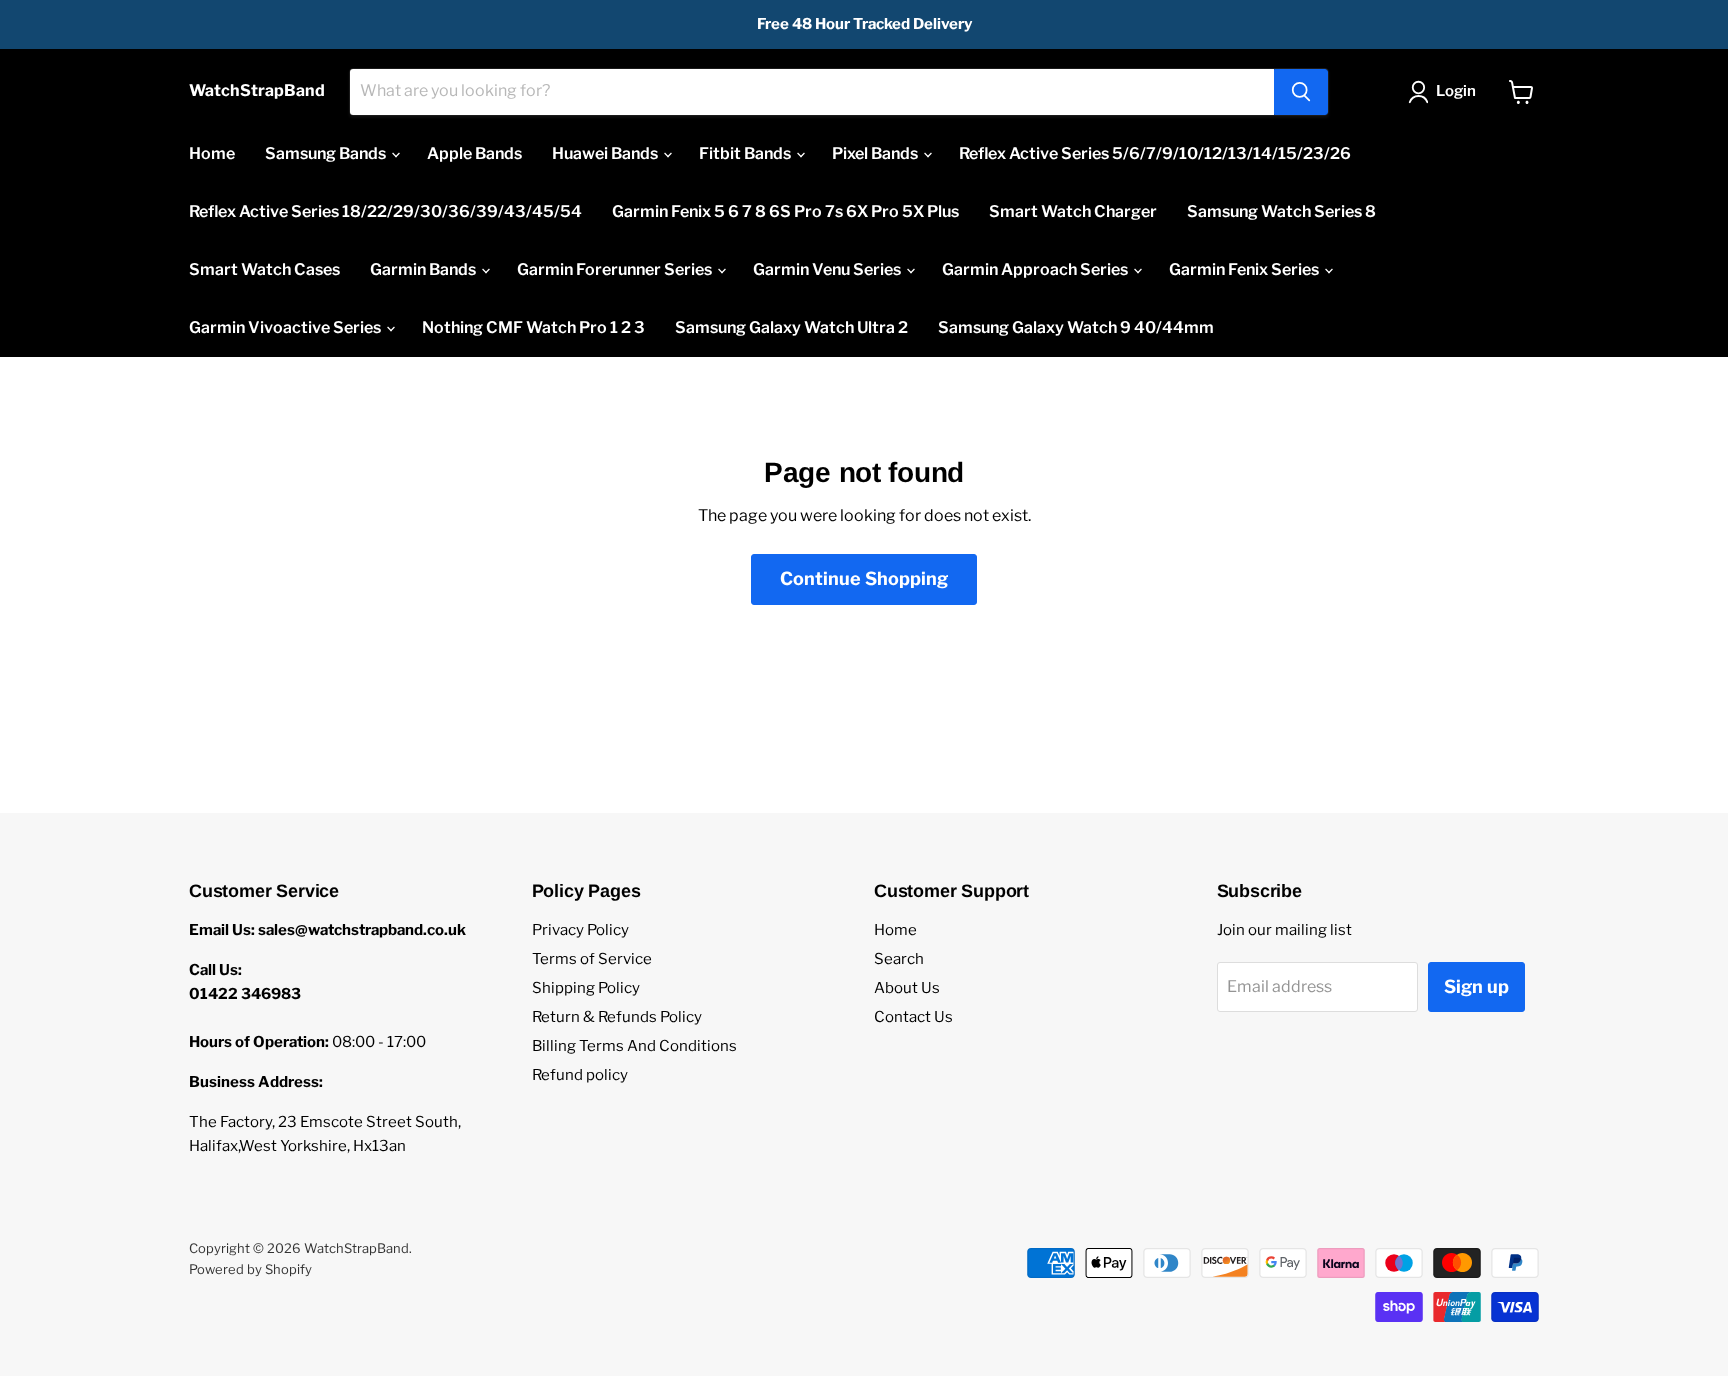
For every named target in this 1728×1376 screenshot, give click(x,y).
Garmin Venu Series (828, 269)
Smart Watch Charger (1073, 211)
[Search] (1301, 92)
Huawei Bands (606, 153)
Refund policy (580, 1075)
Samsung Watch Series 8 (1281, 211)
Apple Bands (474, 153)
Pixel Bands (876, 153)
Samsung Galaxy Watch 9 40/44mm (1076, 327)
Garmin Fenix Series (1245, 269)
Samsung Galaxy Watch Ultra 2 (791, 327)
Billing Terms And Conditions (634, 1046)
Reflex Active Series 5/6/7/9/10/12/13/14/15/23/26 (1155, 153)
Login (1456, 91)
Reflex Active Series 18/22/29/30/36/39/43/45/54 (385, 211)
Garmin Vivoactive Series (286, 327)
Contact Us (913, 1017)
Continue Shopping (864, 578)
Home (212, 153)
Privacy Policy (580, 930)
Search (899, 959)
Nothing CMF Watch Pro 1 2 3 (533, 327)
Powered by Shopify (250, 1269)
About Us (907, 988)
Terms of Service (592, 959)
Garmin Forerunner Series (616, 269)
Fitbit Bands (746, 153)
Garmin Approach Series (1036, 269)
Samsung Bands (327, 153)
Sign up (1476, 986)
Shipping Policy (586, 988)
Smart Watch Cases (264, 269)
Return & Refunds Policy (617, 1017)
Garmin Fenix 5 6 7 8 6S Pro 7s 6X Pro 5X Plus (785, 211)
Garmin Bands (424, 269)
